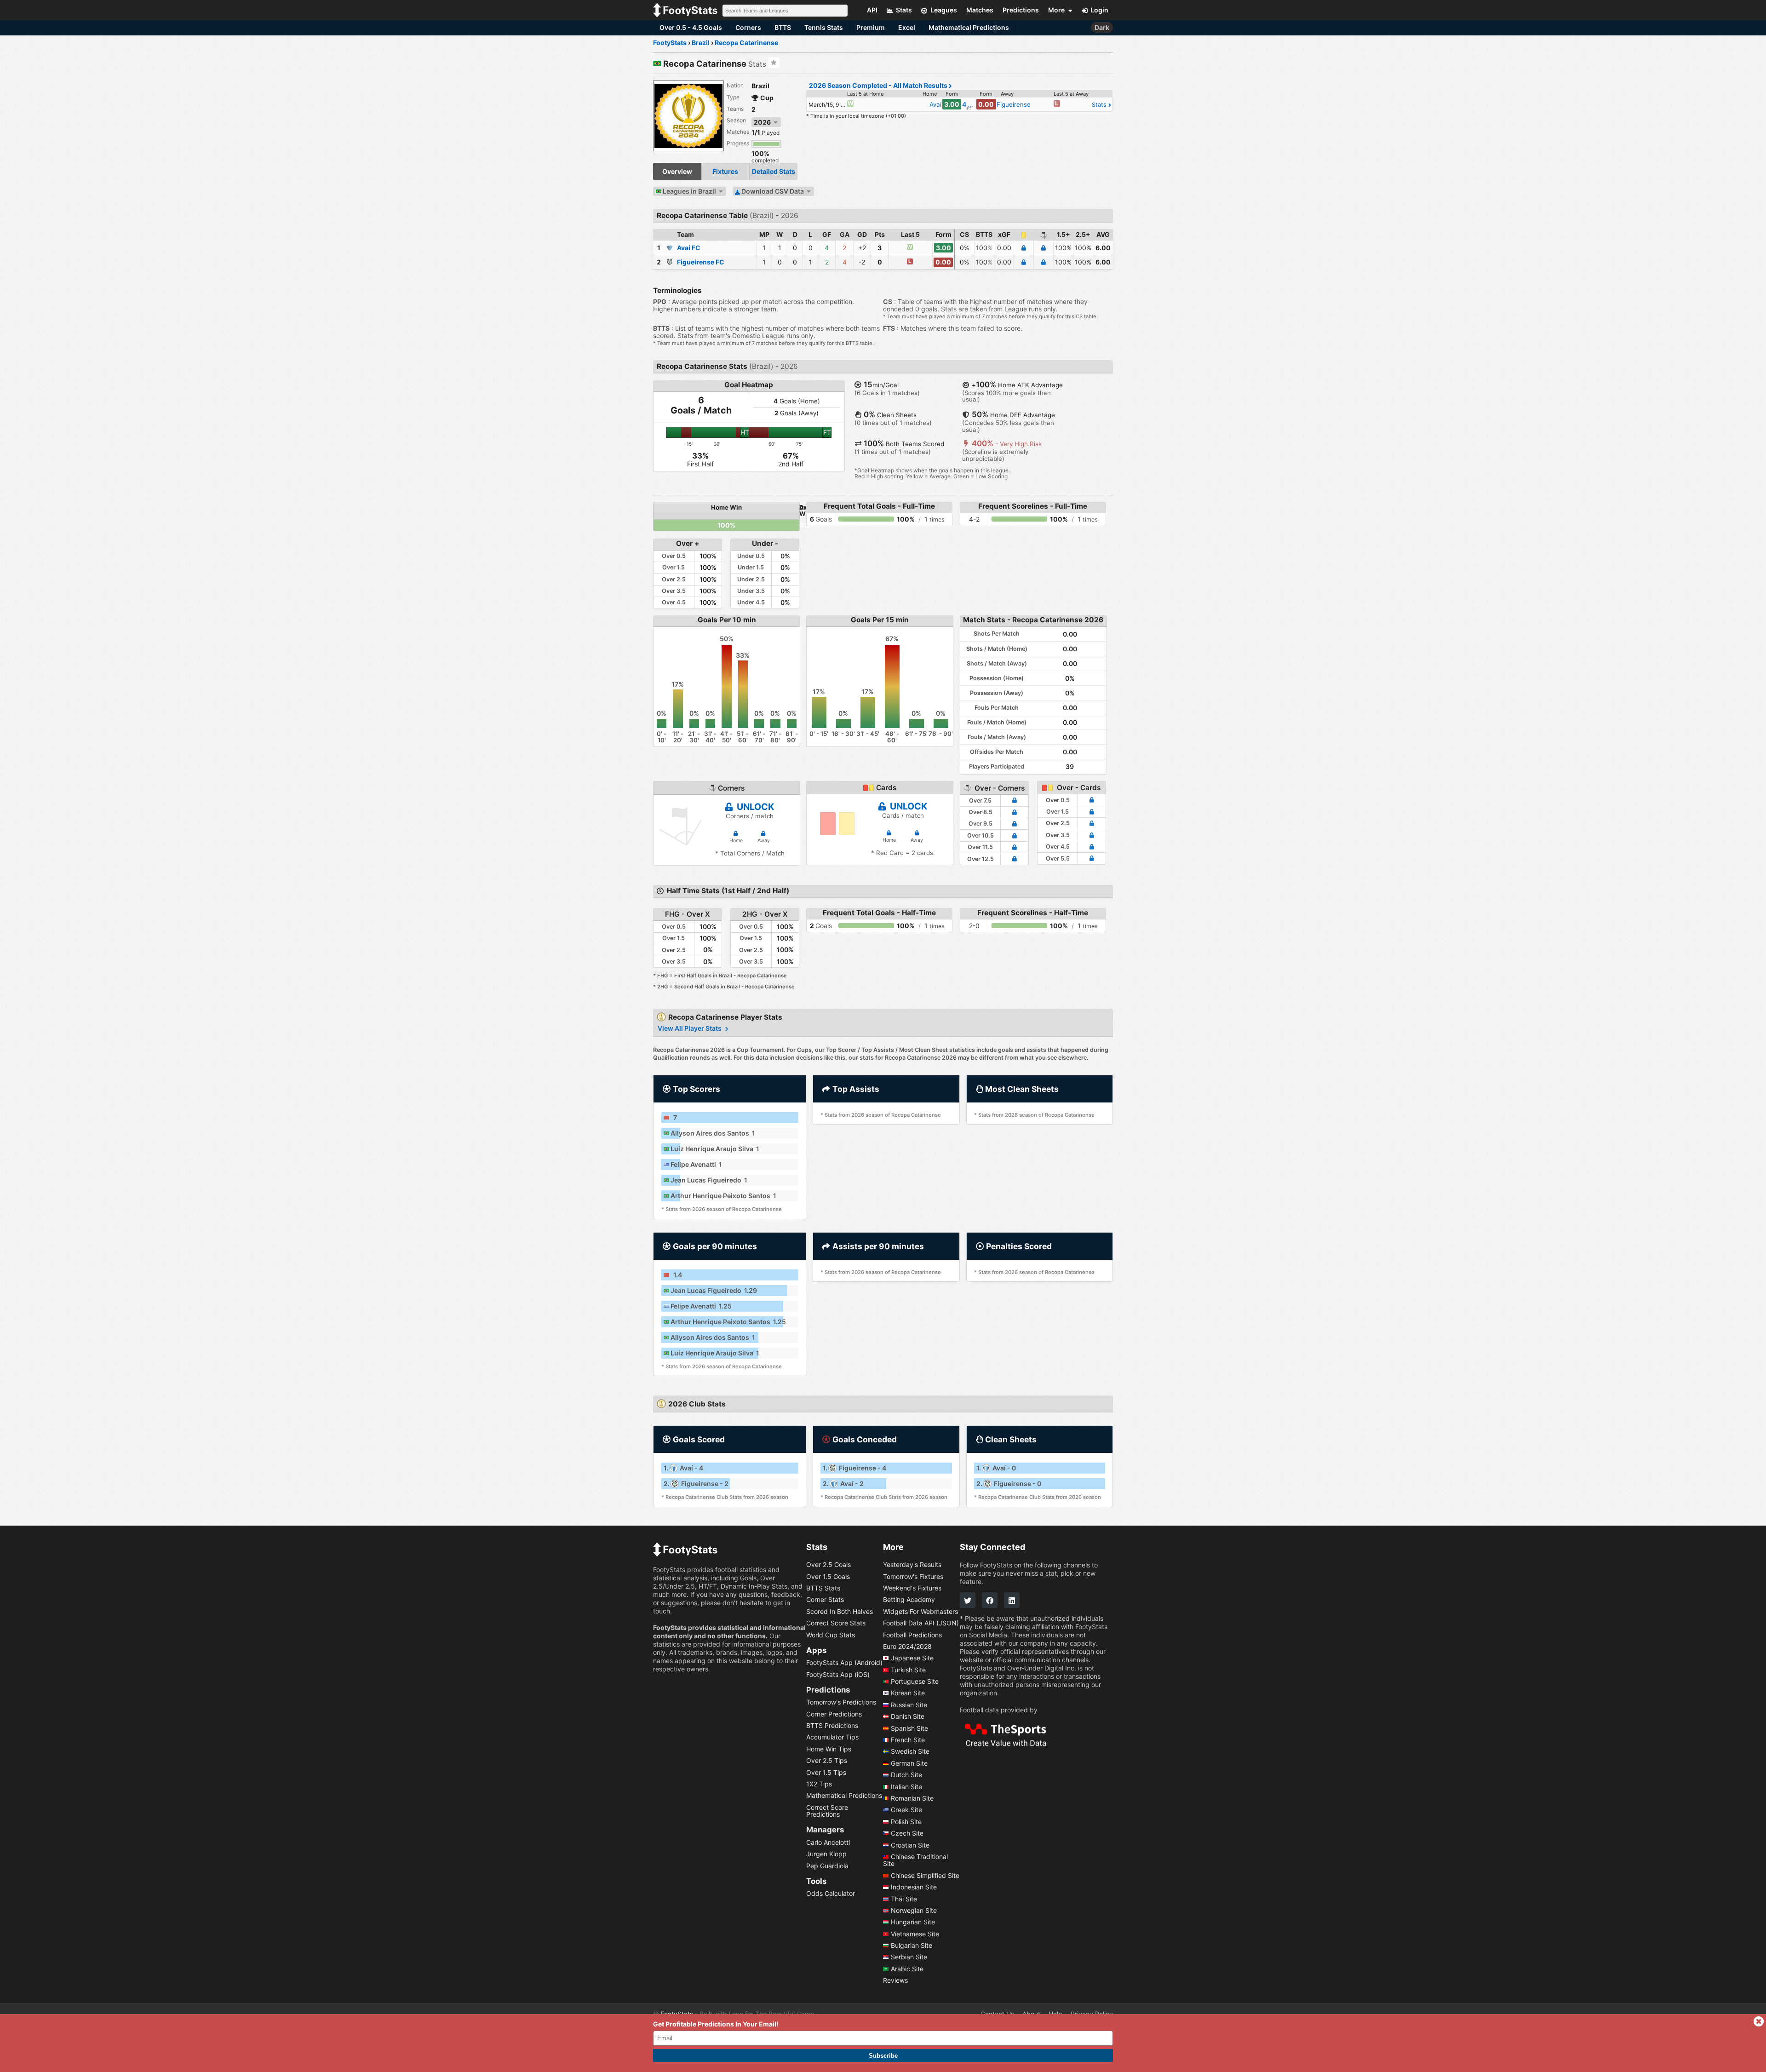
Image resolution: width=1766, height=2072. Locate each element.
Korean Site (908, 1693)
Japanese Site (912, 1658)
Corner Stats (825, 1599)
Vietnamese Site (915, 1933)
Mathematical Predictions (969, 27)
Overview (677, 171)
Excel (907, 27)
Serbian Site (909, 1957)
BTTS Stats (823, 1588)
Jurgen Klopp (826, 1854)
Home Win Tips (829, 1748)
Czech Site (907, 1833)
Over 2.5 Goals (829, 1564)
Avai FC (689, 248)
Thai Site (904, 1898)
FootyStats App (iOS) (838, 1674)
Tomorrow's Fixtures (913, 1576)
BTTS (783, 27)
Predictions (828, 1689)
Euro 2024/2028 (907, 1646)
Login (1099, 10)
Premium (871, 27)
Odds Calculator (831, 1893)
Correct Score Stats (836, 1623)
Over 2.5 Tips (827, 1760)
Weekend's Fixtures (912, 1588)
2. (696, 1484)
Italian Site (906, 1786)
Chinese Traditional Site (915, 1860)
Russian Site (909, 1704)
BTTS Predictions (832, 1725)
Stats (1100, 105)
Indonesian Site (914, 1887)
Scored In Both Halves (840, 1611)
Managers (825, 1830)
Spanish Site (909, 1728)
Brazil (760, 86)
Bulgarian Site (912, 1945)
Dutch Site (906, 1775)
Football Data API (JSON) (921, 1623)
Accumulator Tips (832, 1737)
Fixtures (725, 171)
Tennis (824, 27)
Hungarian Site (913, 1922)
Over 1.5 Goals (828, 1576)
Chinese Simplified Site (925, 1875)
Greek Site (906, 1810)
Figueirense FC (701, 262)
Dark (1102, 27)
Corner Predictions (834, 1713)
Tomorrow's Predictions (841, 1702)
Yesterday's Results (912, 1564)
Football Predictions (912, 1634)
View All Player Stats (690, 1028)
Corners (748, 27)
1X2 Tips (819, 1784)
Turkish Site (908, 1669)
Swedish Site (910, 1751)
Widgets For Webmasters (920, 1611)
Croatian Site (910, 1845)
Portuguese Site (915, 1681)
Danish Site (908, 1716)
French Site (908, 1740)
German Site (909, 1763)
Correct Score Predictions (827, 1810)
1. (683, 1468)
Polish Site (906, 1821)
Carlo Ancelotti (828, 1842)
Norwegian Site (914, 1910)
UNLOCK (754, 807)
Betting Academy (909, 1599)
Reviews (895, 1980)
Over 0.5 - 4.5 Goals (691, 27)
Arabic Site (907, 1968)
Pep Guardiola (827, 1865)
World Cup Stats (831, 1634)
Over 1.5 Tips (826, 1772)
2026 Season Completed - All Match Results (879, 85)
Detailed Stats (774, 171)
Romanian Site (912, 1798)
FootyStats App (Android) (844, 1662)
